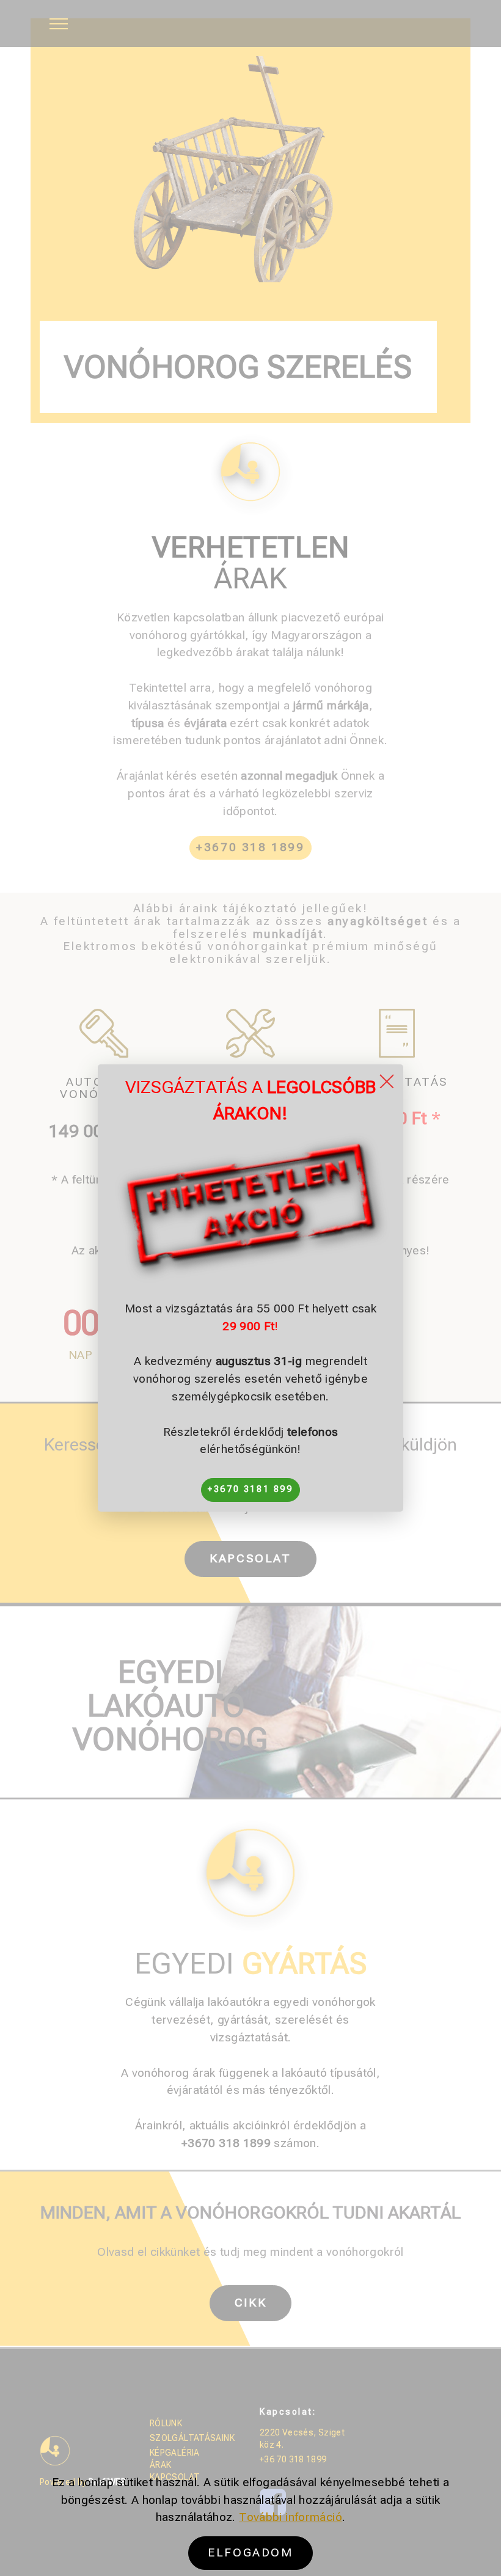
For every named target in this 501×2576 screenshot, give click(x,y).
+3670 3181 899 (250, 1489)
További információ (291, 2517)
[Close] (386, 1081)
